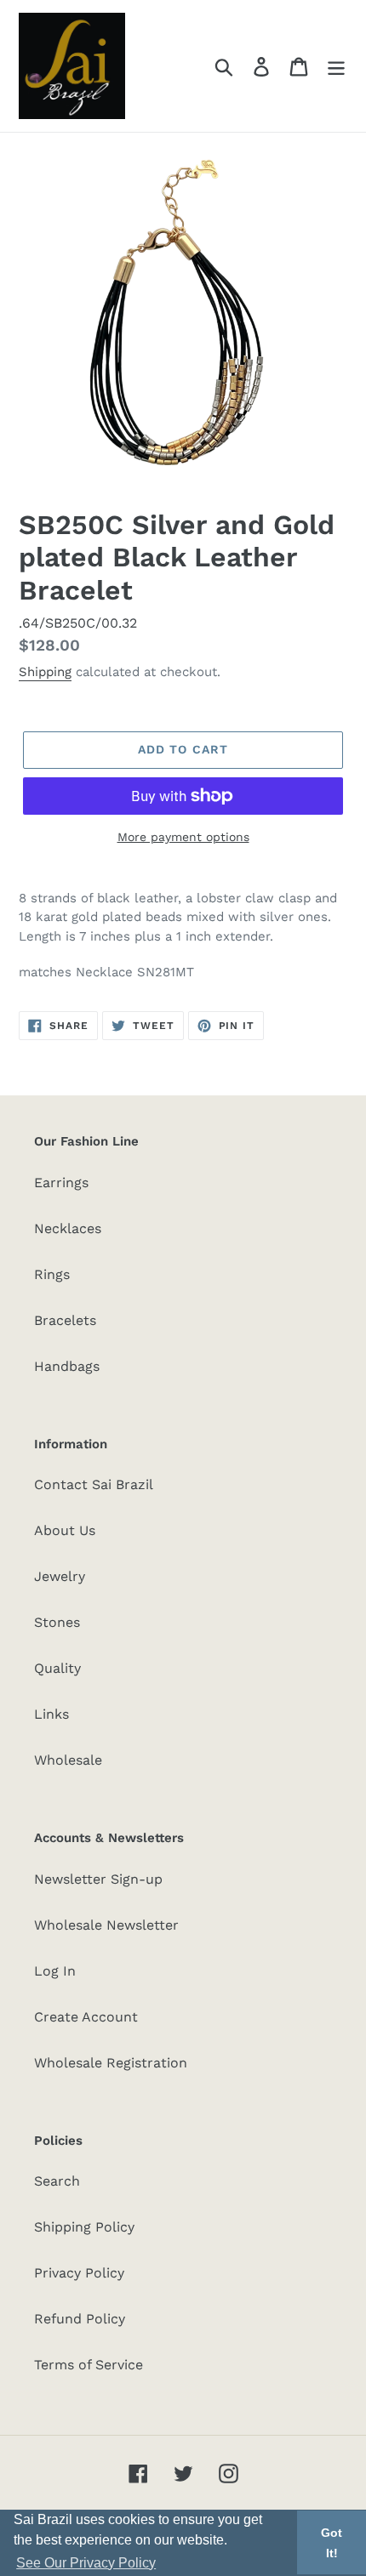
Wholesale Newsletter (106, 1925)
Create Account (86, 2017)
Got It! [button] (332, 2543)
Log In (55, 1971)
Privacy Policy (79, 2273)
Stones (57, 1622)
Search (57, 2181)
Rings (52, 1274)
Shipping (45, 672)
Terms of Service (89, 2365)
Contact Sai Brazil (94, 1484)
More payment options (183, 837)
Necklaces (68, 1228)
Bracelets (65, 1320)
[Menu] (336, 66)
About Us (65, 1530)
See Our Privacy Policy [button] (86, 2563)
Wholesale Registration (111, 2063)
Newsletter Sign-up (98, 1879)
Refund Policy (80, 2319)
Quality (57, 1668)
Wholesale (68, 1760)
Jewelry (60, 1576)
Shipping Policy (84, 2227)
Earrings (61, 1183)
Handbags (67, 1366)
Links (51, 1714)
